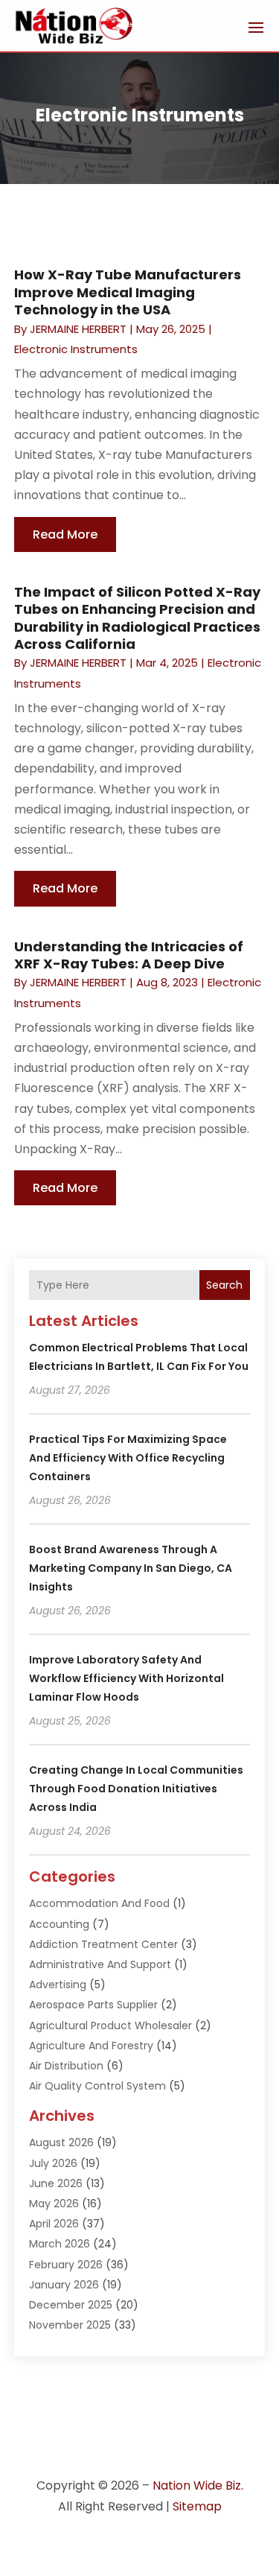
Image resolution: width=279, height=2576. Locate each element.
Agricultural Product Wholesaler (110, 2025)
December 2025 (71, 2305)
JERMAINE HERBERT (78, 329)
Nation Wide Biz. (198, 2485)
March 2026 (60, 2244)
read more (65, 534)
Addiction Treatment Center (103, 1944)
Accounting (59, 1924)
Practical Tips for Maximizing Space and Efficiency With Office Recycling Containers (128, 1458)
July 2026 (53, 2163)
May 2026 (54, 2204)
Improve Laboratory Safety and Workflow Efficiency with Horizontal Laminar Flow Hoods (126, 1678)
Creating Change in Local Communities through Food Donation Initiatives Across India (136, 1789)
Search (224, 1285)
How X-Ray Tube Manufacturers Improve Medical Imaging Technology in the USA (128, 292)
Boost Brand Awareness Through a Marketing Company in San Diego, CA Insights (131, 1568)
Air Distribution (66, 2066)
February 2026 (66, 2265)
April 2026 (54, 2224)
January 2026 (64, 2285)
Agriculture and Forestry (91, 2046)
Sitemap (197, 2506)
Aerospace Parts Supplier (93, 2005)
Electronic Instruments (76, 349)
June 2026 (56, 2183)
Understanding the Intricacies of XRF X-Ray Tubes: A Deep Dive (129, 955)
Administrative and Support (100, 1964)
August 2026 (61, 2142)
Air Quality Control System (97, 2086)
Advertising (58, 1985)
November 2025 (70, 2325)
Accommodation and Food (99, 1903)
